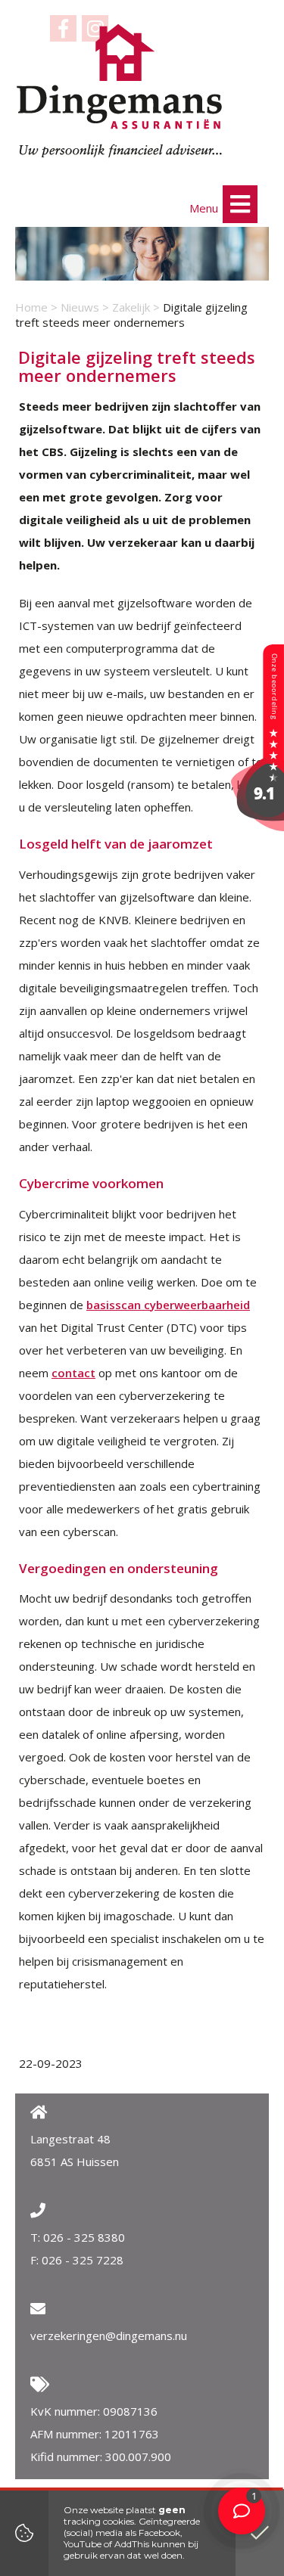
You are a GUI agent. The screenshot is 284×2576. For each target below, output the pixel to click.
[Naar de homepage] (119, 91)
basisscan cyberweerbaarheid (168, 1305)
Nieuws (80, 307)
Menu (205, 208)
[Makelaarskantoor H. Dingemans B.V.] (257, 827)
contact (73, 1373)
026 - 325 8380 (84, 2237)
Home (31, 307)
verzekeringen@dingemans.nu (109, 2335)
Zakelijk (131, 307)
